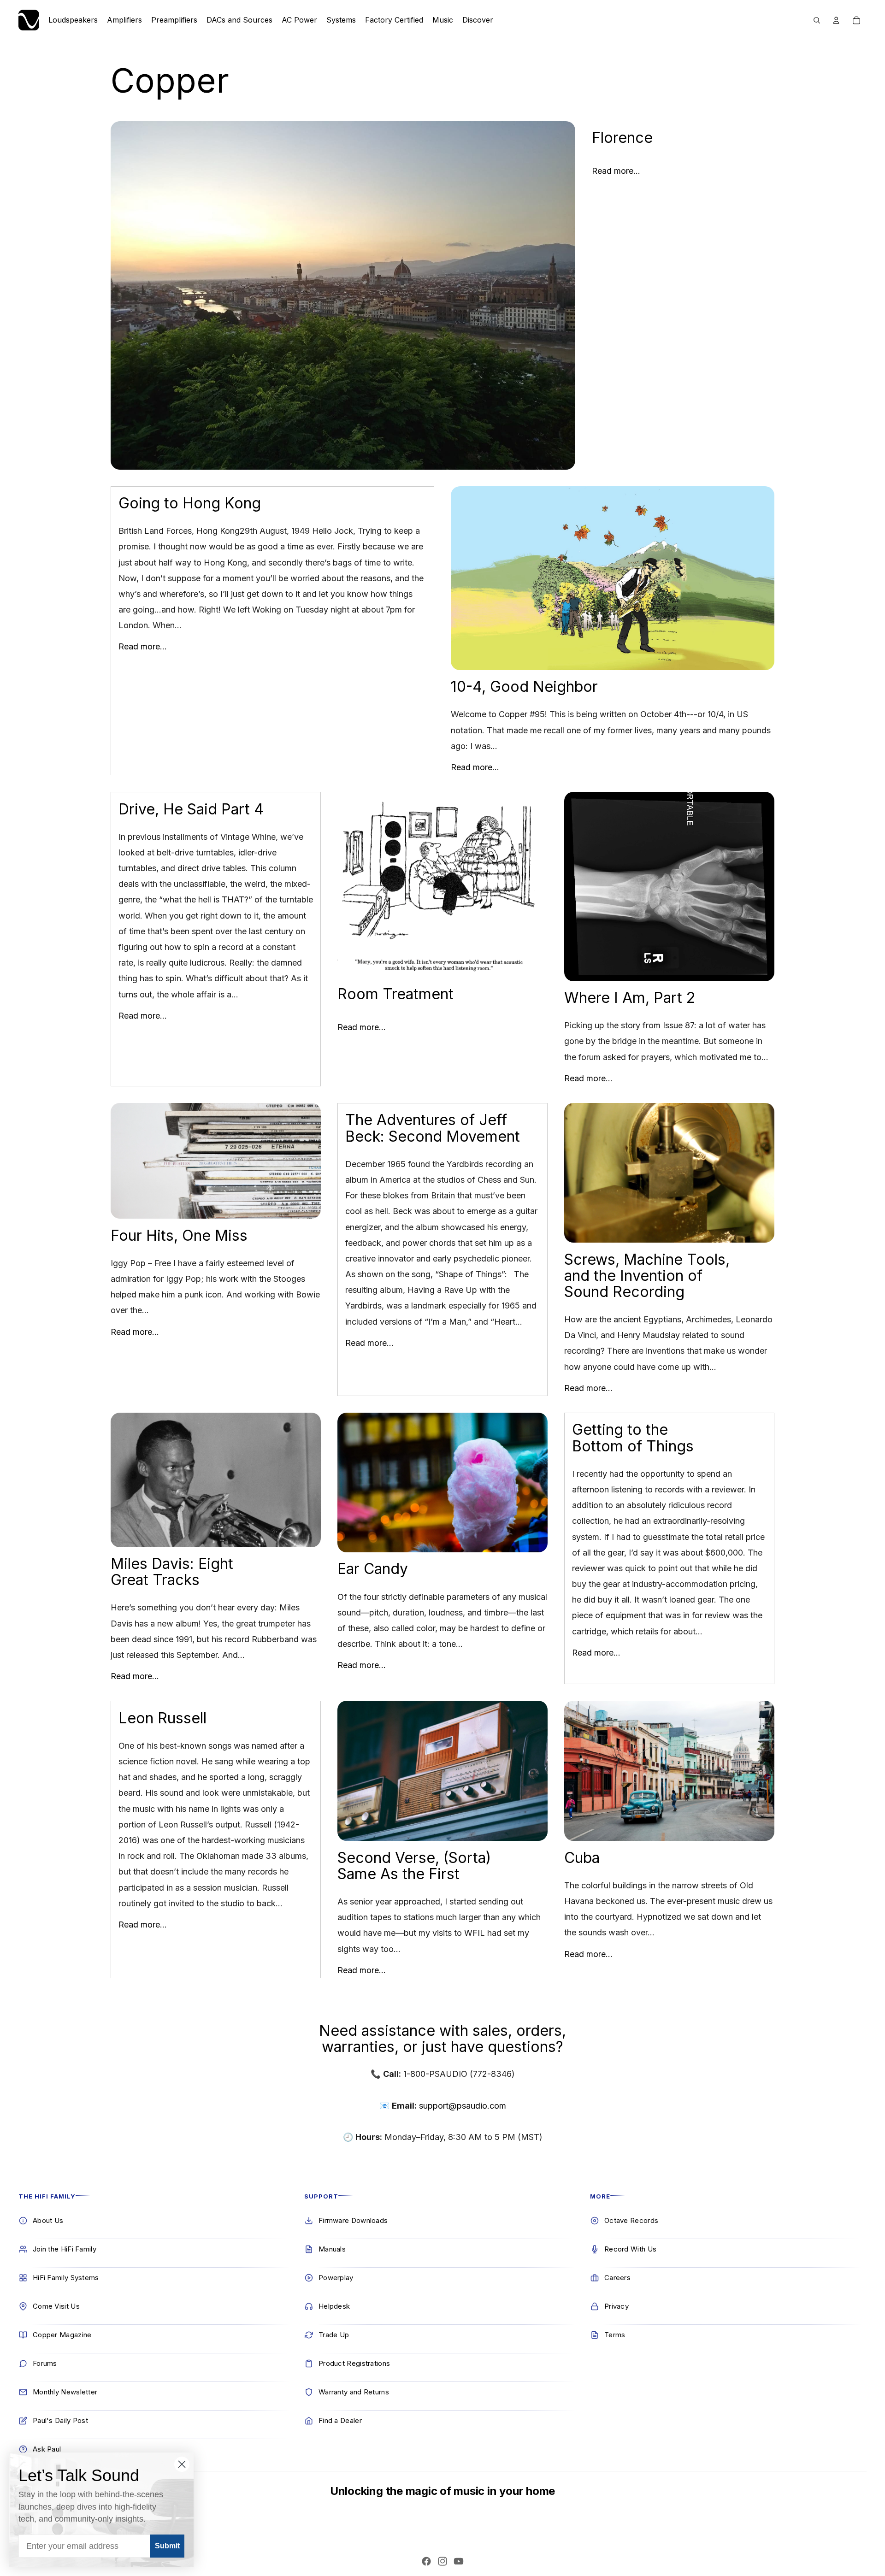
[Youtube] (459, 2561)
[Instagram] (442, 2561)
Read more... (616, 171)
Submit (167, 2546)
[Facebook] (426, 2561)
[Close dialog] (182, 2464)
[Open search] (817, 20)
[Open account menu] (836, 20)
